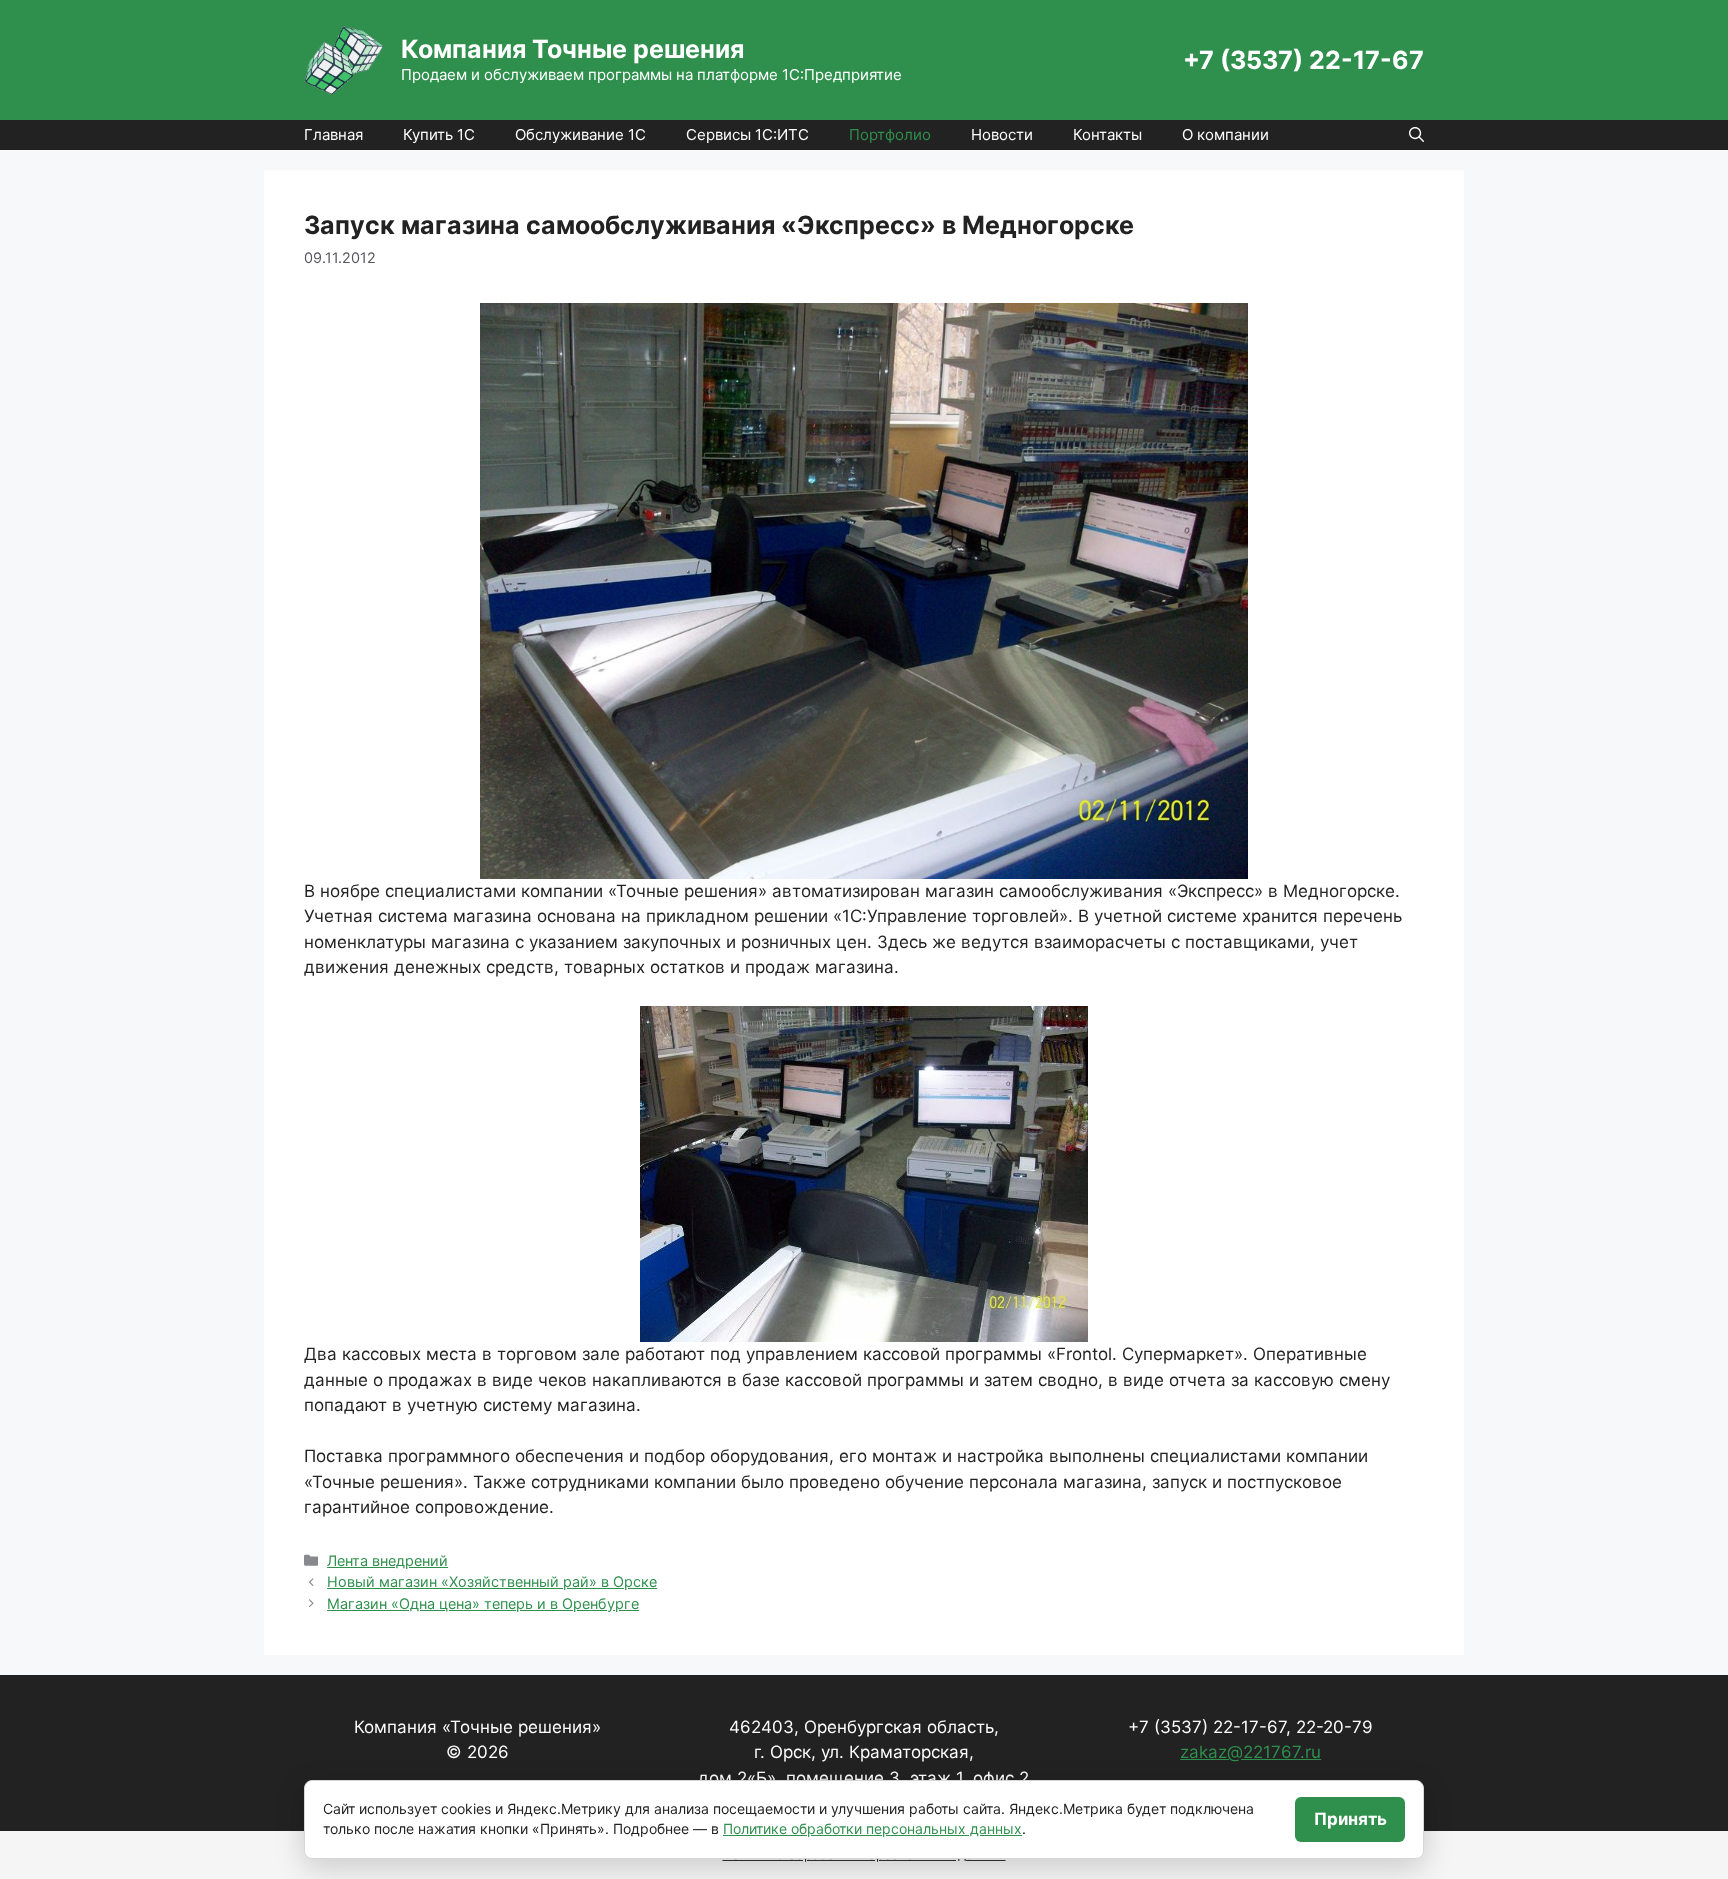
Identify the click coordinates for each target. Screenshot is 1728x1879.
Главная (333, 134)
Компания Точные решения (572, 49)
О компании (1225, 134)
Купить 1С (439, 134)
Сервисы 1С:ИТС (747, 134)
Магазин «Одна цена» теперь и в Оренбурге (483, 1603)
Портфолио (890, 134)
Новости (1002, 134)
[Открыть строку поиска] (1416, 135)
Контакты (1107, 134)
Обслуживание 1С (580, 134)
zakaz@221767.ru (1250, 1752)
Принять (1350, 1819)
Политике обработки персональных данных (872, 1828)
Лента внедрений (387, 1560)
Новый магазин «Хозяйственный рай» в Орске (492, 1581)
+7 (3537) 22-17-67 (1303, 60)
